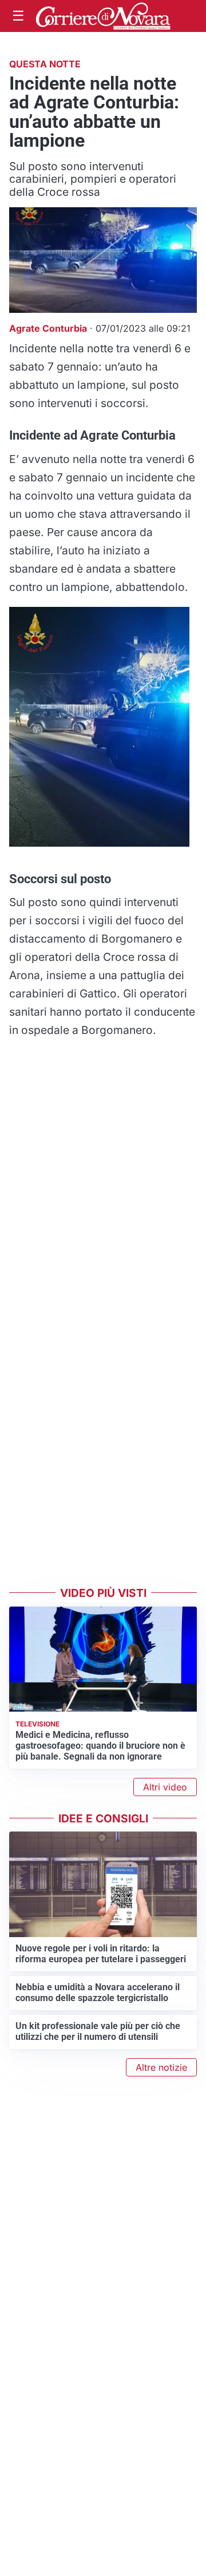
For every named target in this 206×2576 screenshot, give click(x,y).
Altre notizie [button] (161, 2067)
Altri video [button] (165, 1787)
